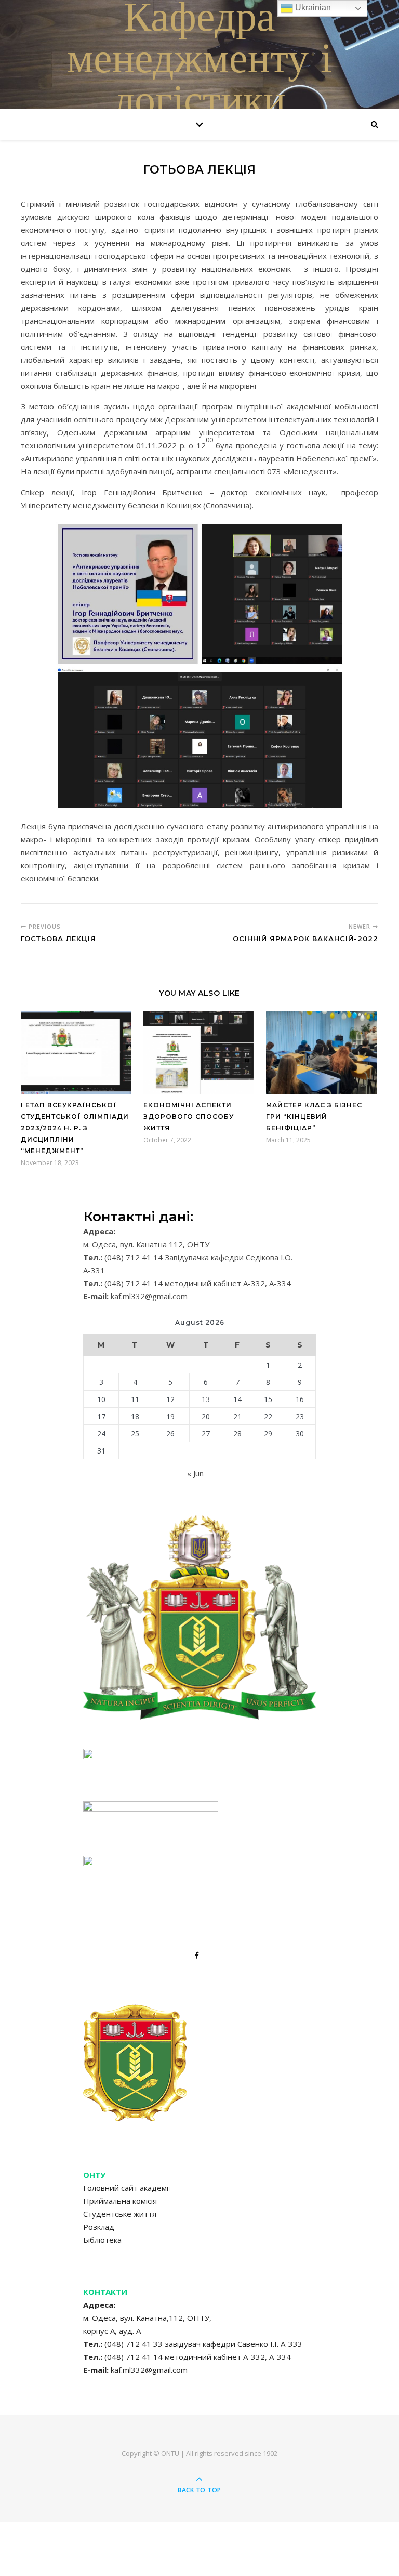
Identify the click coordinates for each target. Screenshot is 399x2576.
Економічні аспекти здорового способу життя (189, 1117)
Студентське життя (120, 2214)
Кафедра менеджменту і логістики (199, 62)
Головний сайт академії (127, 2188)
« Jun (195, 1473)
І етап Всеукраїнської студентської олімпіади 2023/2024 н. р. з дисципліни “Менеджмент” (75, 1128)
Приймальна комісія (120, 2201)
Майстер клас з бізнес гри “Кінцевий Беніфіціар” (314, 1117)
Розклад (99, 2227)
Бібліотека (102, 2240)
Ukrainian (312, 8)
